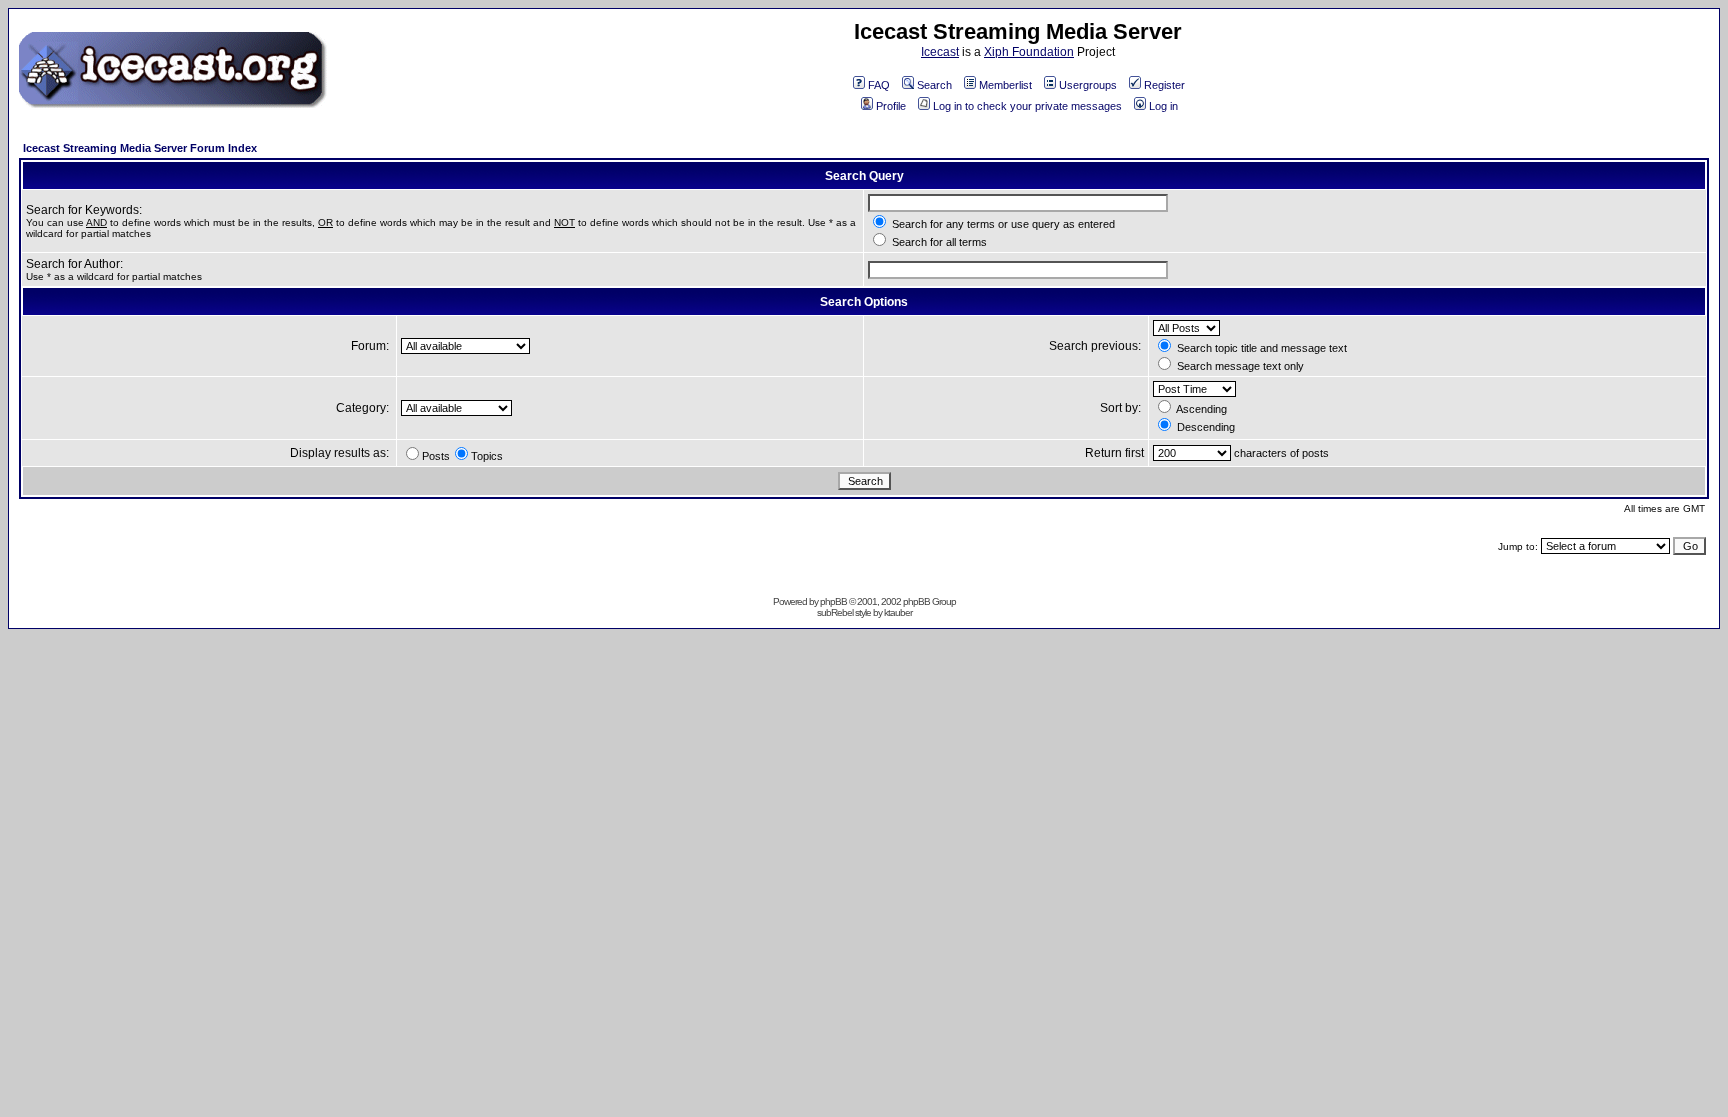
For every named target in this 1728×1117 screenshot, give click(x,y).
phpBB (833, 601)
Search (934, 85)
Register (1164, 85)
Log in (1163, 106)
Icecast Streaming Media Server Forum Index (140, 148)
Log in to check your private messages (1027, 106)
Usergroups (1088, 85)
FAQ (879, 85)
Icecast (940, 52)
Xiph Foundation (1029, 52)
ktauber (898, 612)
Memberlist (1005, 85)
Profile (891, 106)
